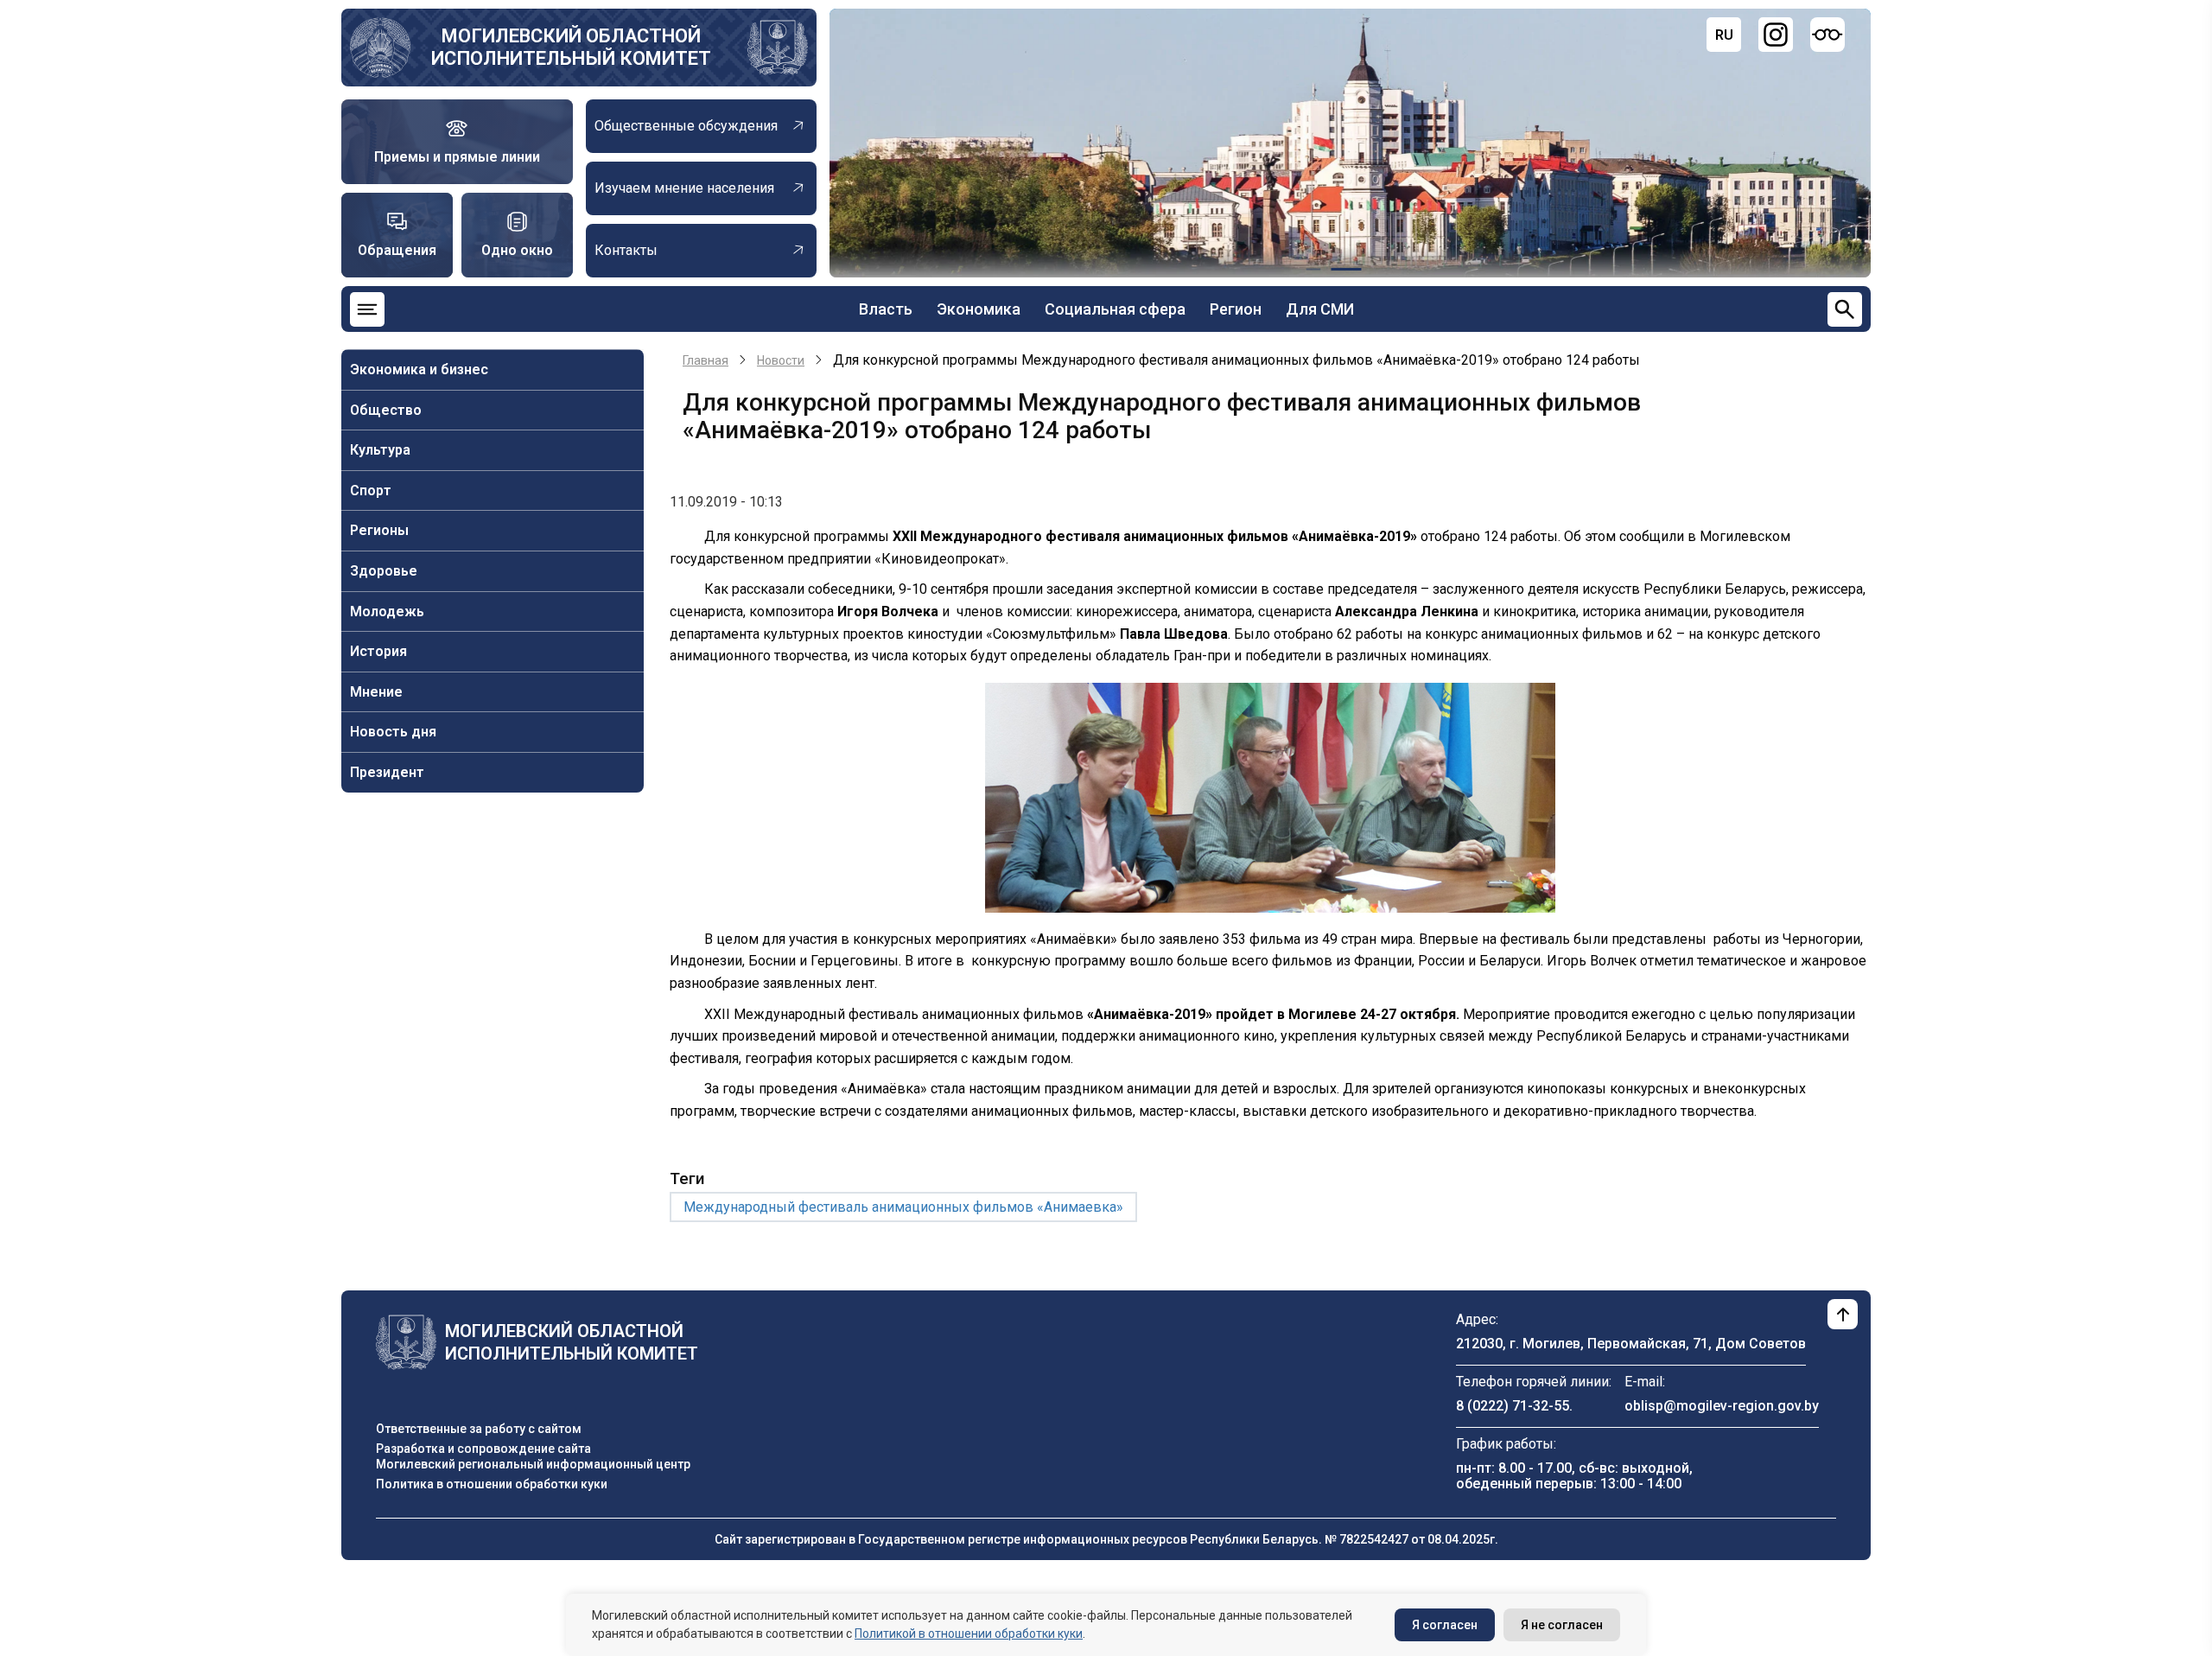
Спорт (371, 490)
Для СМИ (1320, 309)
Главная (706, 360)
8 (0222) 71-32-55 (1513, 1406)
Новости (781, 360)
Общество (386, 410)
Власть (886, 309)
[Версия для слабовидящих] (1827, 35)
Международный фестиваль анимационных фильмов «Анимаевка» (903, 1207)
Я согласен (1445, 1625)
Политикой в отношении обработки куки (969, 1634)
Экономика (979, 309)
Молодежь (387, 611)
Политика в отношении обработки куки (492, 1484)
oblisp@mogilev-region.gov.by (1722, 1406)
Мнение (376, 692)
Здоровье (384, 571)
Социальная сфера (1115, 309)
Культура (380, 450)
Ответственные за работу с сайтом (479, 1429)
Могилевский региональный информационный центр (533, 1464)
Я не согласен (1562, 1625)
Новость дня (393, 732)
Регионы (379, 530)
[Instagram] (1776, 35)
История (378, 651)
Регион (1236, 309)
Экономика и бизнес (419, 369)
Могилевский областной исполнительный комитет (571, 47)
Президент (387, 772)
